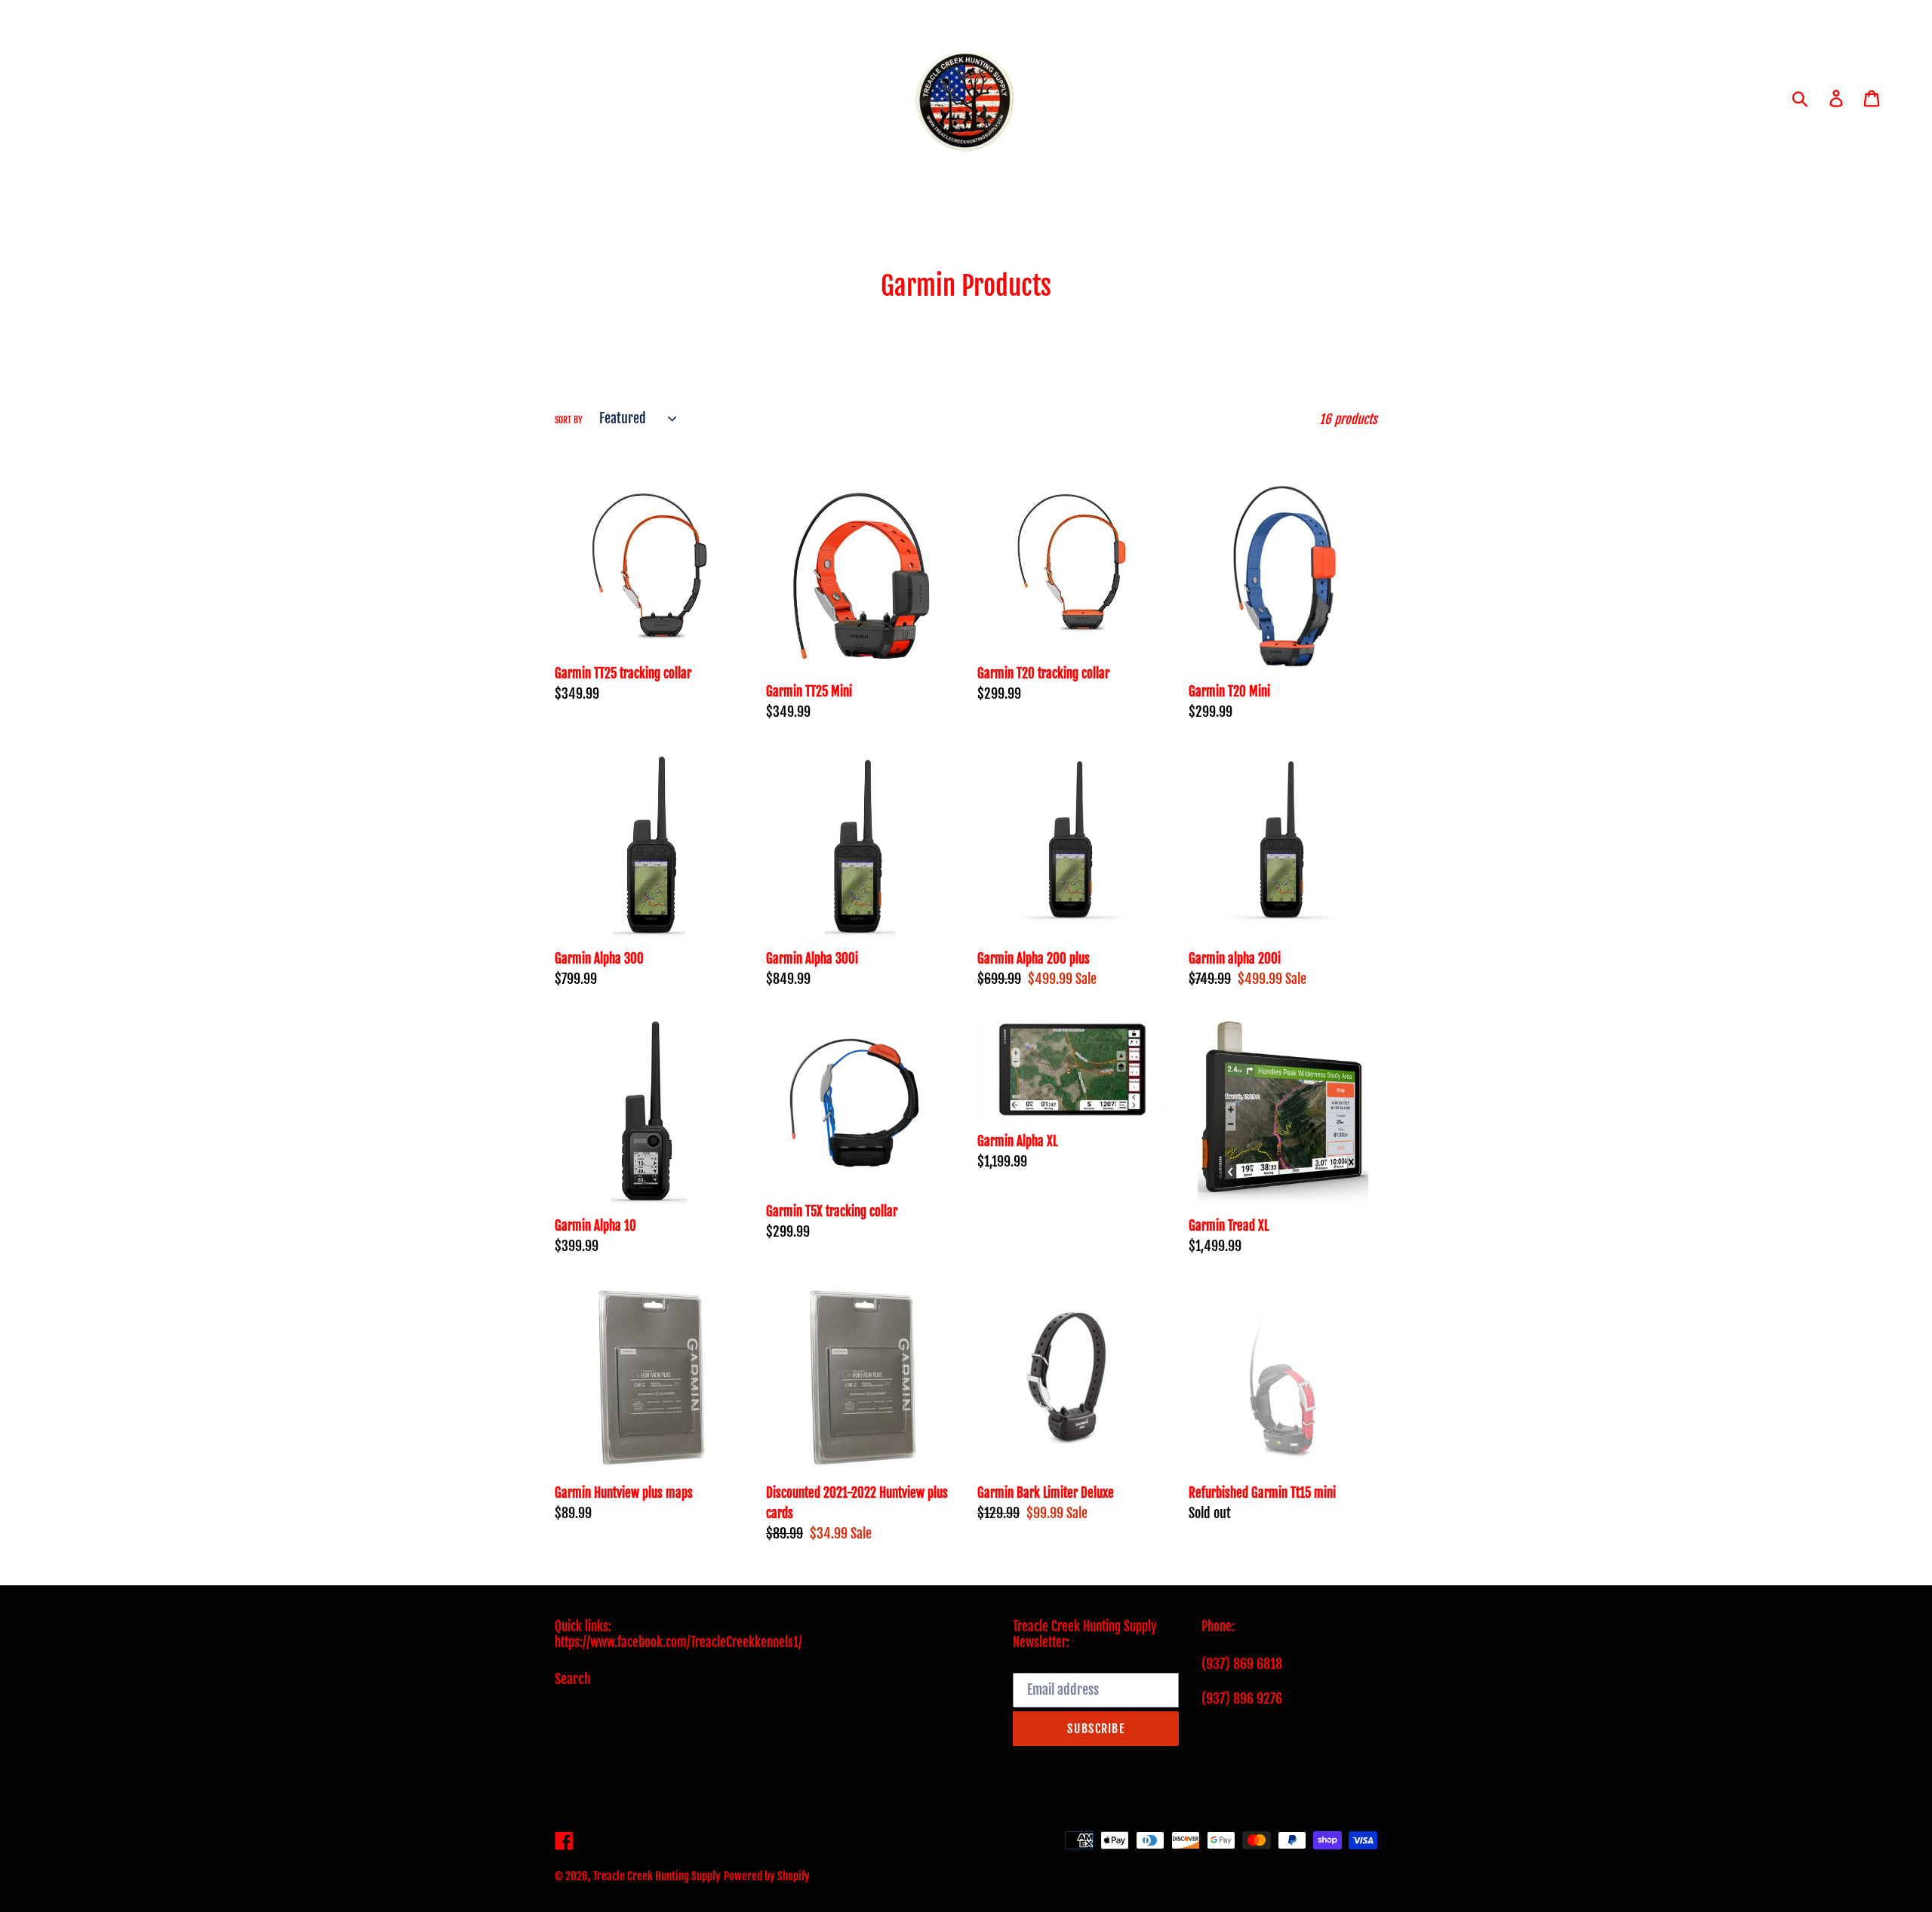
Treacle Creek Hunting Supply (657, 1876)
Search (573, 1679)
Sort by (569, 420)
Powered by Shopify (767, 1876)
